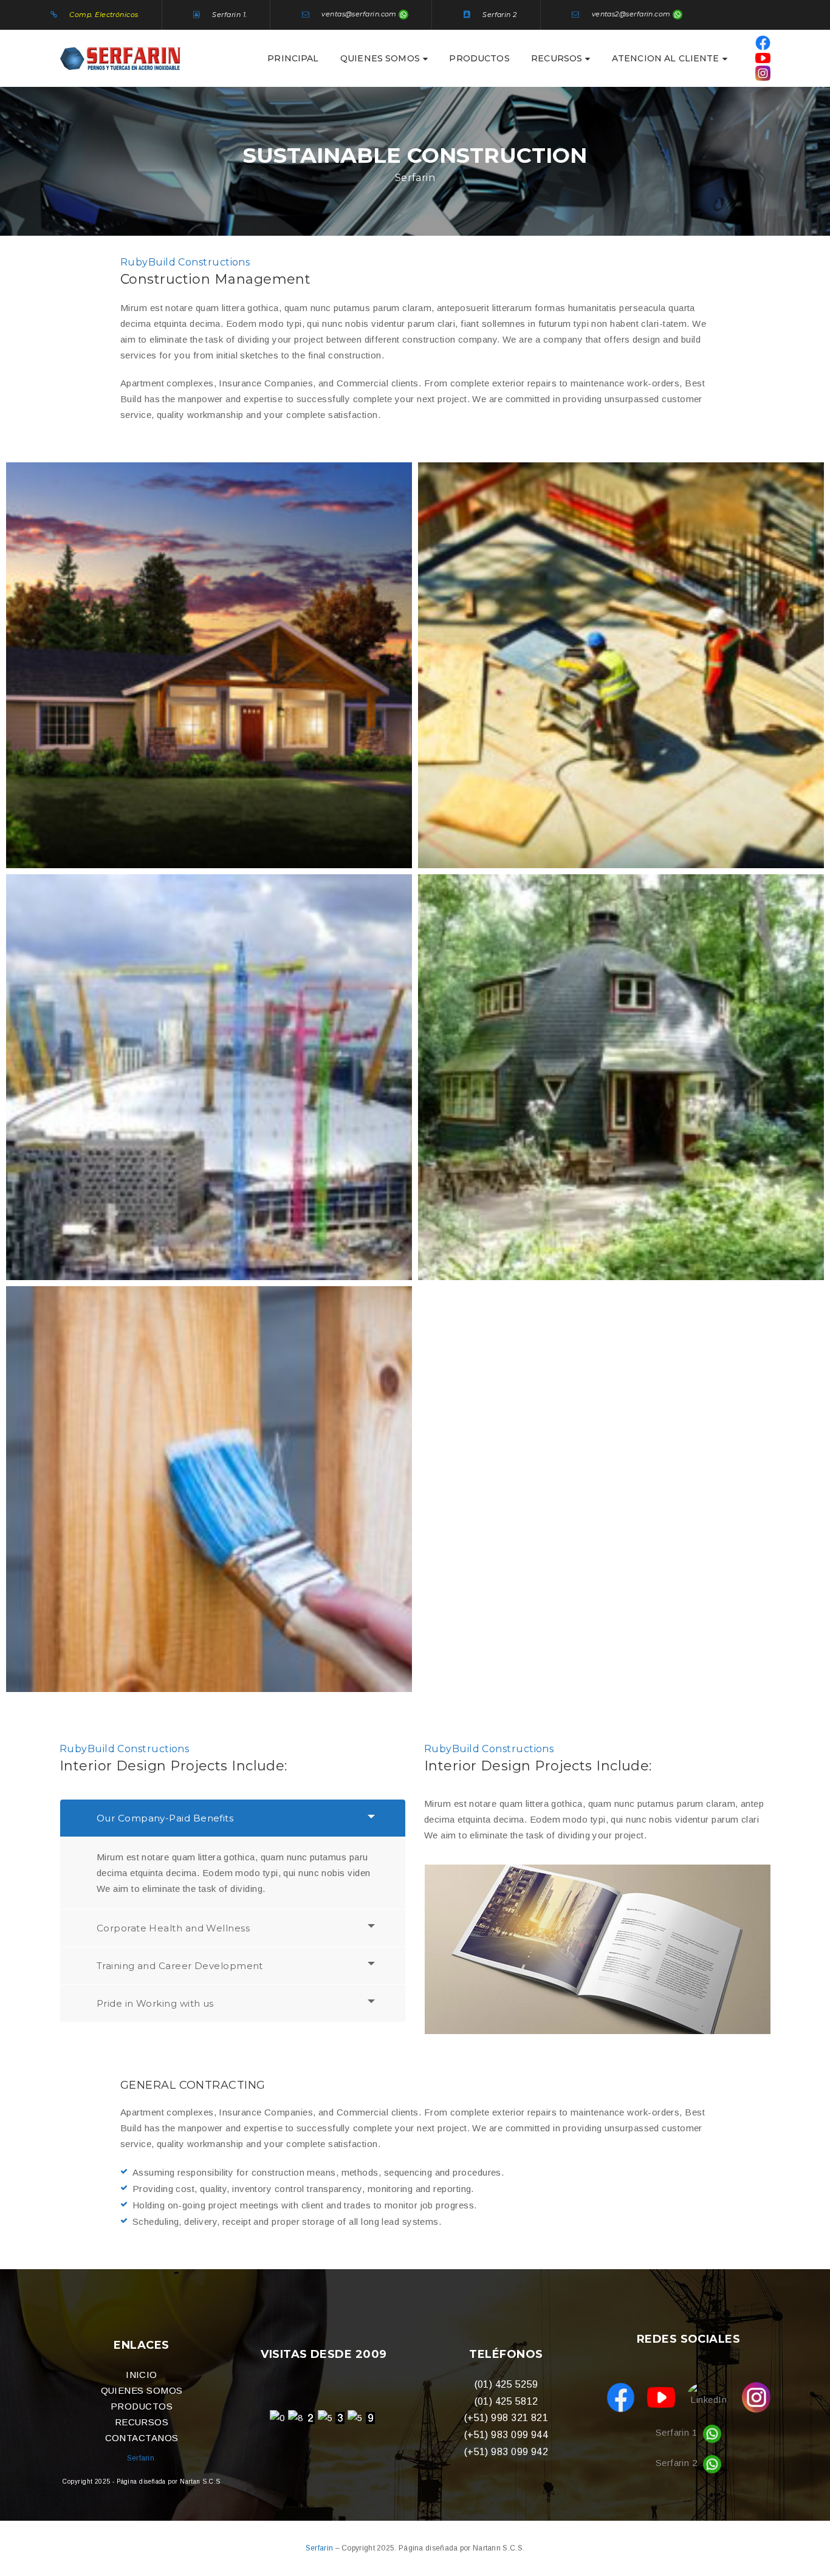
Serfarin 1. (229, 15)
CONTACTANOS (142, 2438)
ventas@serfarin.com (359, 15)
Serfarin (321, 2548)
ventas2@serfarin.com (631, 15)
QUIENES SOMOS (142, 2390)
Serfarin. (142, 2458)
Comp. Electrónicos (104, 15)
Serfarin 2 (500, 15)
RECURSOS (142, 2422)
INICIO (142, 2375)
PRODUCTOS (142, 2406)
